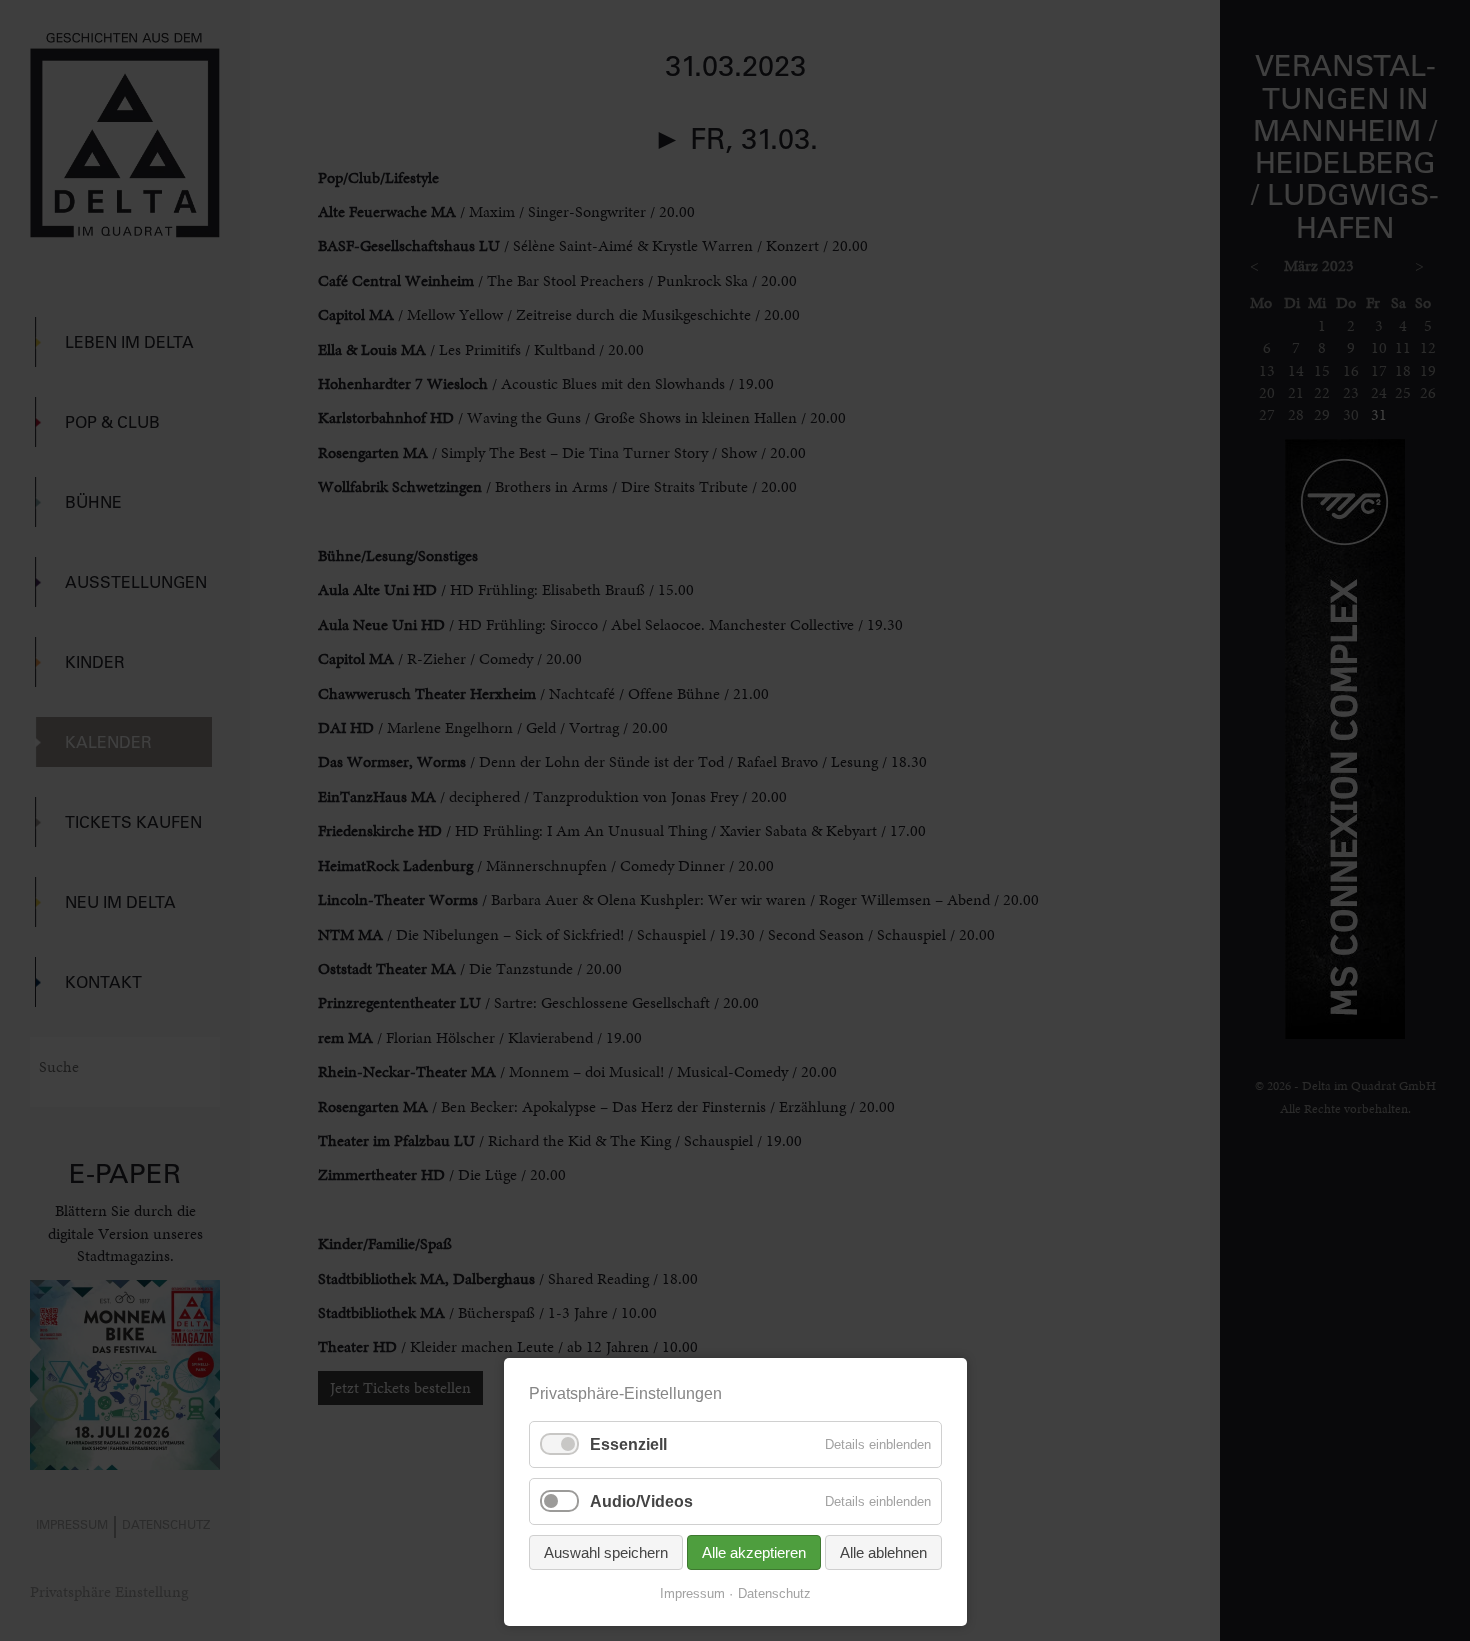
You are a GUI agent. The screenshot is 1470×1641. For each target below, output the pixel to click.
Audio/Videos (641, 1501)
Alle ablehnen (883, 1552)
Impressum (692, 1593)
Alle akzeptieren (754, 1552)
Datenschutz (774, 1593)
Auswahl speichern (606, 1552)
